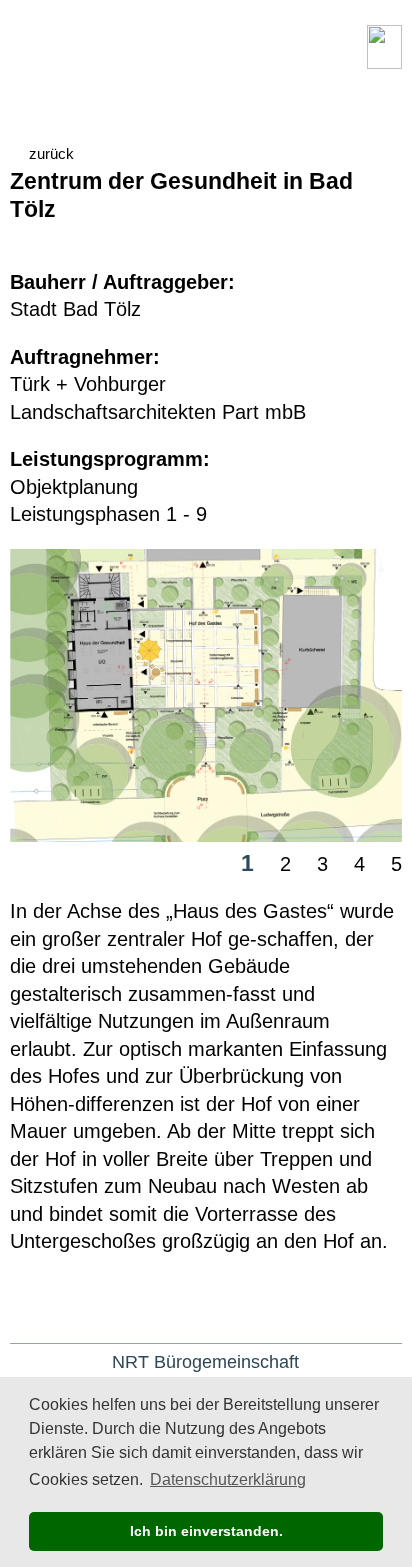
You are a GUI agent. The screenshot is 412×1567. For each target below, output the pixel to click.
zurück (51, 153)
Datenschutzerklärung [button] (228, 1479)
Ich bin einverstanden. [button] (206, 1531)
